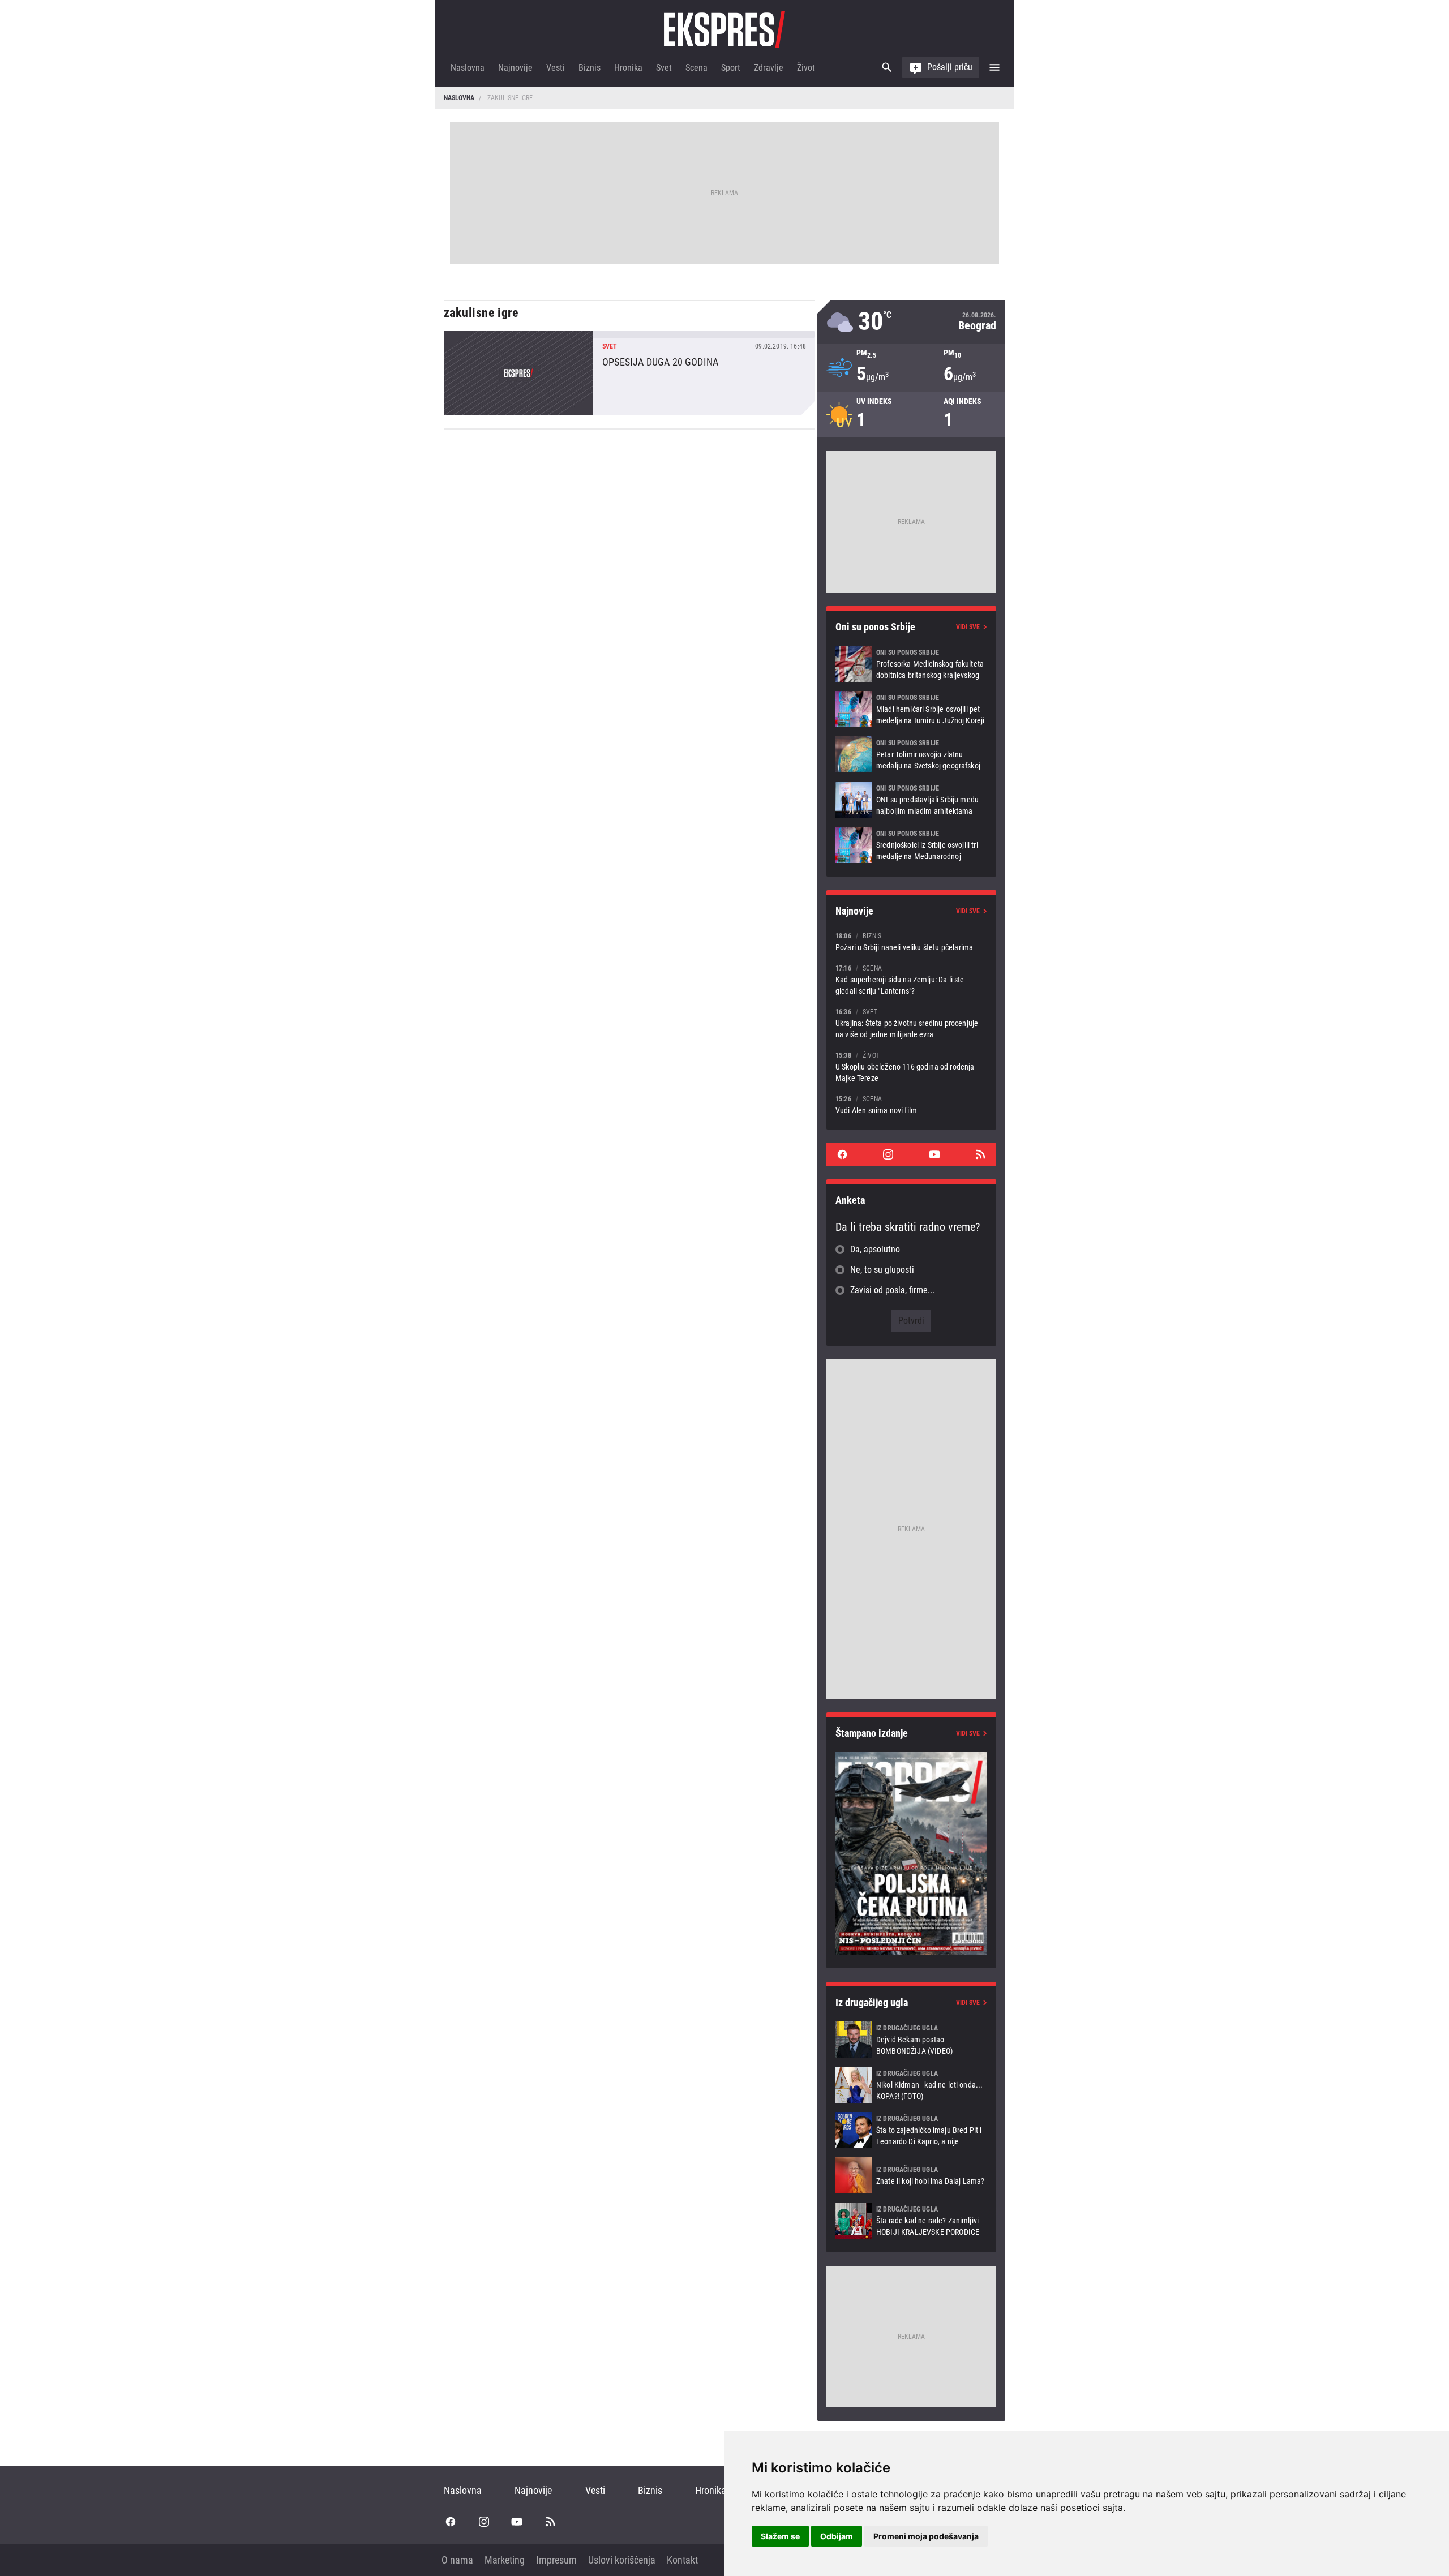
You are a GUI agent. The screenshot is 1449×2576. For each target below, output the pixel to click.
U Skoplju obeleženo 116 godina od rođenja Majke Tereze (911, 1066)
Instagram (888, 1154)
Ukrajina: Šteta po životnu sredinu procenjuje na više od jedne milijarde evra (911, 1023)
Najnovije (515, 68)
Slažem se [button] (780, 2536)
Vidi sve (968, 627)
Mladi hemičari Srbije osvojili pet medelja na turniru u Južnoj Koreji (911, 709)
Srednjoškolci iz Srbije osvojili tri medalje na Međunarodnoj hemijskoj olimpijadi (911, 845)
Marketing (505, 2560)
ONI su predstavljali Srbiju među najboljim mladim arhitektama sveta (911, 800)
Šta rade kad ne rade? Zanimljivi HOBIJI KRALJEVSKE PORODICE (911, 2221)
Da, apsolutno (875, 1249)
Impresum (556, 2560)
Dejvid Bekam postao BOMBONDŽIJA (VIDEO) (911, 2040)
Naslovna (468, 68)
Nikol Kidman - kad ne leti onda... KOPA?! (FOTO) (911, 2085)
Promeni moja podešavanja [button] (926, 2536)
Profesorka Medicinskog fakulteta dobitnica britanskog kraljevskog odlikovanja (911, 664)
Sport (731, 68)
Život (806, 68)
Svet (664, 68)
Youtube (934, 1154)
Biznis (590, 68)
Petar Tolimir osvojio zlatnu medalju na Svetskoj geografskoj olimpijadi (911, 754)
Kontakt (682, 2560)
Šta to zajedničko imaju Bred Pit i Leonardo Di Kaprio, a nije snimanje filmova (911, 2130)
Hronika (628, 68)
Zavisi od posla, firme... (892, 1290)
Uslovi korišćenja (622, 2560)
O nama (457, 2560)
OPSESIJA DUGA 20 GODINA (629, 373)
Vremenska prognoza (911, 322)
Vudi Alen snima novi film (911, 1104)
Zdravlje (769, 68)
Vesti (556, 68)
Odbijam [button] (837, 2536)
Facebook (842, 1154)
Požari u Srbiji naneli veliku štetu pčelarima (911, 941)
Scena (696, 68)
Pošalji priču (950, 67)
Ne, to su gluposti (882, 1270)
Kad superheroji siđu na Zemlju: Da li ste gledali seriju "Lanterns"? (911, 979)
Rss (980, 1154)
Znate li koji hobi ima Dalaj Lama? (911, 2175)
